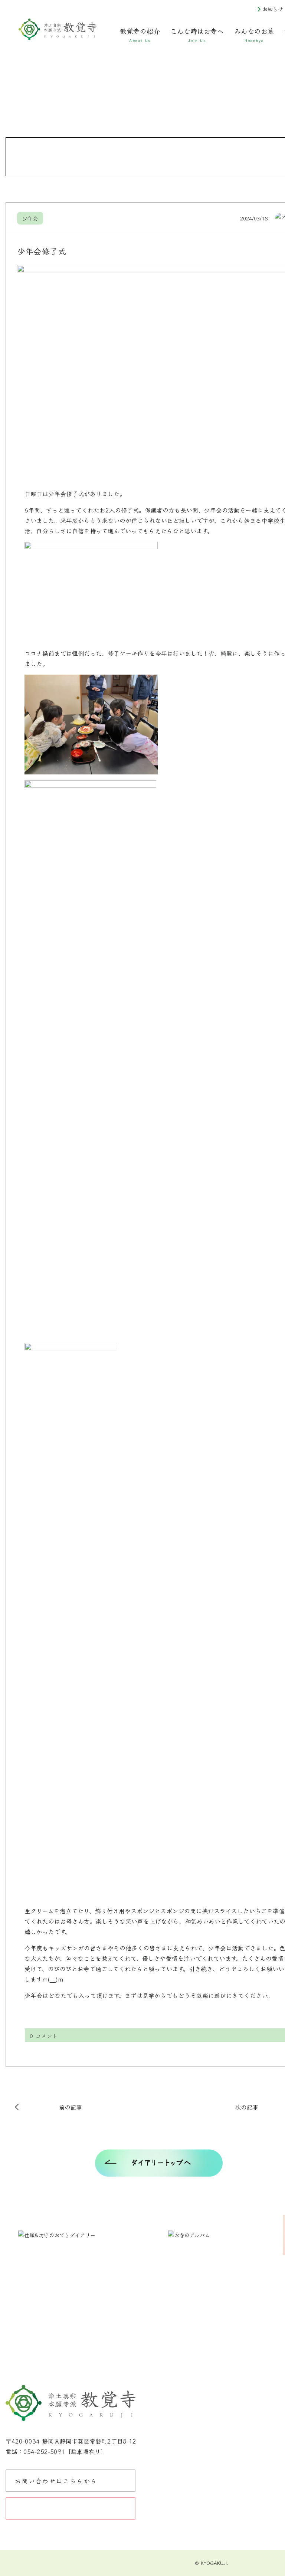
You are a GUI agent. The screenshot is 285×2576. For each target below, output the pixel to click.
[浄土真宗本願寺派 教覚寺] (58, 30)
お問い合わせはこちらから (56, 2481)
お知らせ (273, 9)
